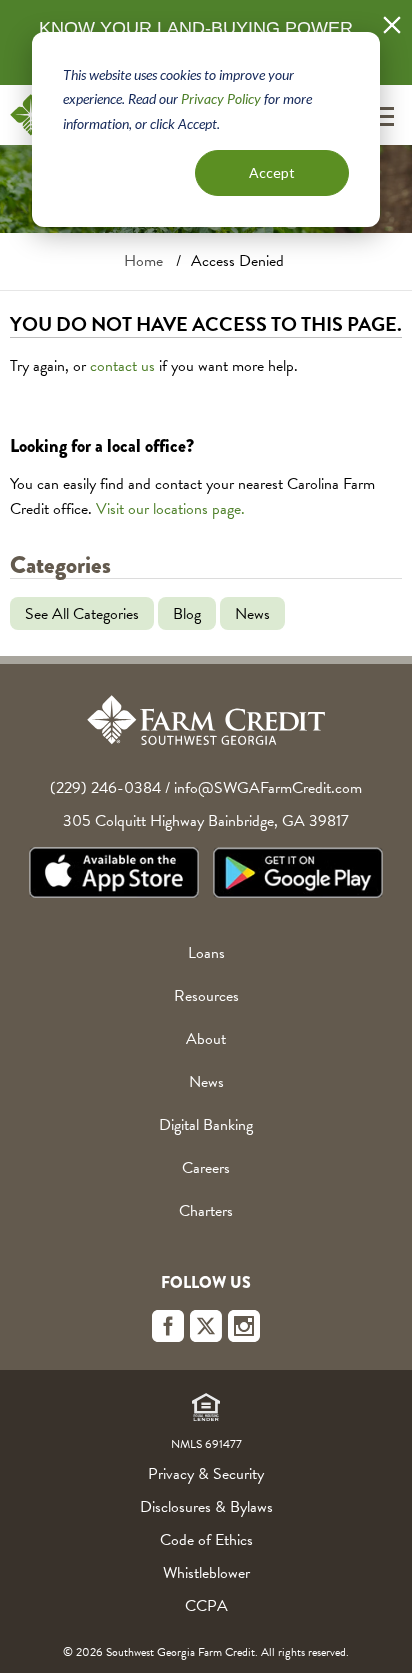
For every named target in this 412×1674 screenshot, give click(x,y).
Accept (272, 172)
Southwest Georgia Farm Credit (206, 720)
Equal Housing (206, 1407)
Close (392, 25)
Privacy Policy (221, 98)
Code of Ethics (206, 1540)
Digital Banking (206, 1125)
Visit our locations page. (170, 509)
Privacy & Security (206, 1474)
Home (143, 261)
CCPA (206, 1606)
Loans (206, 953)
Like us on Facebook (168, 1326)
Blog (187, 613)
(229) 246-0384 (105, 788)
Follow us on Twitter (206, 1326)
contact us (122, 366)
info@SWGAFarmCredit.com (268, 788)
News (252, 613)
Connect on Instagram (244, 1326)
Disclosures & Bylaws (206, 1507)
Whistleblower (206, 1573)
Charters (206, 1211)
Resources (206, 996)
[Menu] (381, 116)
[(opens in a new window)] (114, 876)
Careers (206, 1168)
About (206, 1039)
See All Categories (82, 613)
